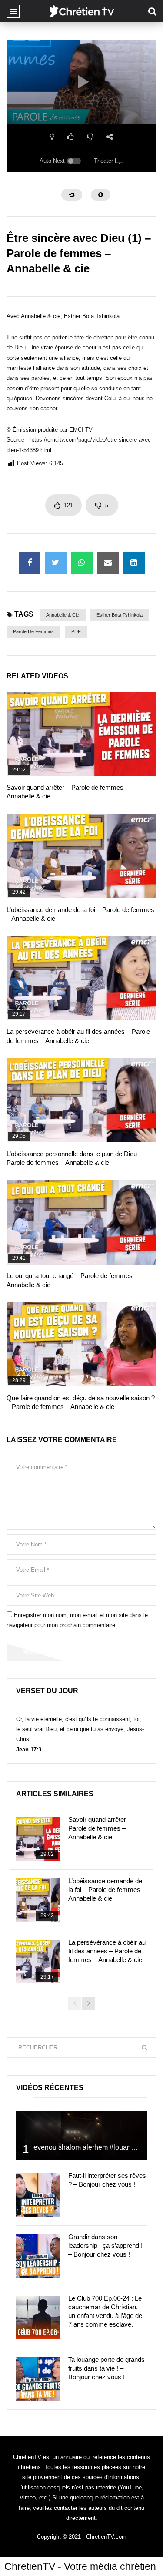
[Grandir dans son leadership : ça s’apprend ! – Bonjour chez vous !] (38, 2256)
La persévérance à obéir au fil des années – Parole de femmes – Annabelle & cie (107, 1951)
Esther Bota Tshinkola (120, 615)
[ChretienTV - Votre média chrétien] (81, 11)
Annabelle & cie (63, 615)
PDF (76, 631)
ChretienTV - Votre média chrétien (80, 2566)
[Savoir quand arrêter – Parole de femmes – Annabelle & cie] (81, 734)
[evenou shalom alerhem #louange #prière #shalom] (81, 2135)
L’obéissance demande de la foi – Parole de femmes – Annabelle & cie (107, 1890)
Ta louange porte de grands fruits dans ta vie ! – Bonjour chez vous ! (106, 2368)
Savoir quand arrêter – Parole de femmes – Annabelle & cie (100, 1828)
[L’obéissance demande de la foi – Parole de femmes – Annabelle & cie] (81, 856)
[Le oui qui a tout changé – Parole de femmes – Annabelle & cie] (81, 1222)
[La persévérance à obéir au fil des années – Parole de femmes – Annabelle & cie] (81, 978)
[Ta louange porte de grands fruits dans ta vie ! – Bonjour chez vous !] (38, 2379)
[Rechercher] (152, 11)
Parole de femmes (33, 631)
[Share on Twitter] (56, 563)
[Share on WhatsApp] (82, 563)
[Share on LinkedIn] (134, 563)
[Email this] (108, 563)
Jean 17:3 (29, 1749)
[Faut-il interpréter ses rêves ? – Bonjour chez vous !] (38, 2195)
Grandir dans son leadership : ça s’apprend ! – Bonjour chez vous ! (105, 2246)
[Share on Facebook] (30, 563)
